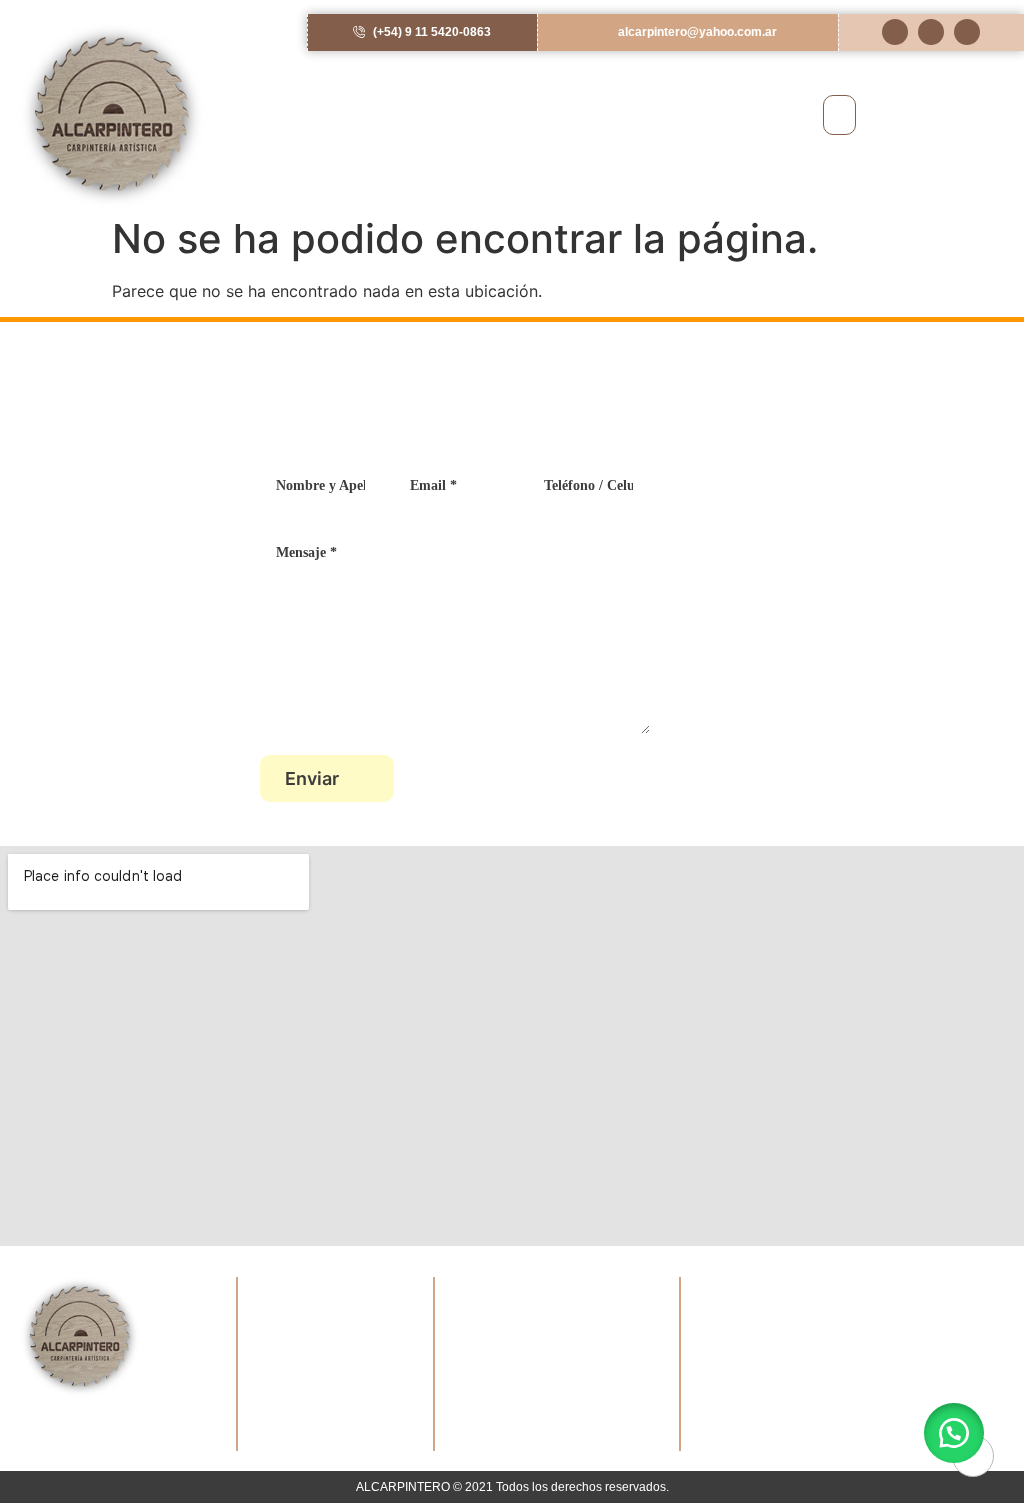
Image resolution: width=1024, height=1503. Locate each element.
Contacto (275, 1434)
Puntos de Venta (297, 1410)
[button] (840, 115)
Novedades (280, 1387)
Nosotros (274, 1339)
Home (266, 1315)
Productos (278, 1363)
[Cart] (952, 114)
